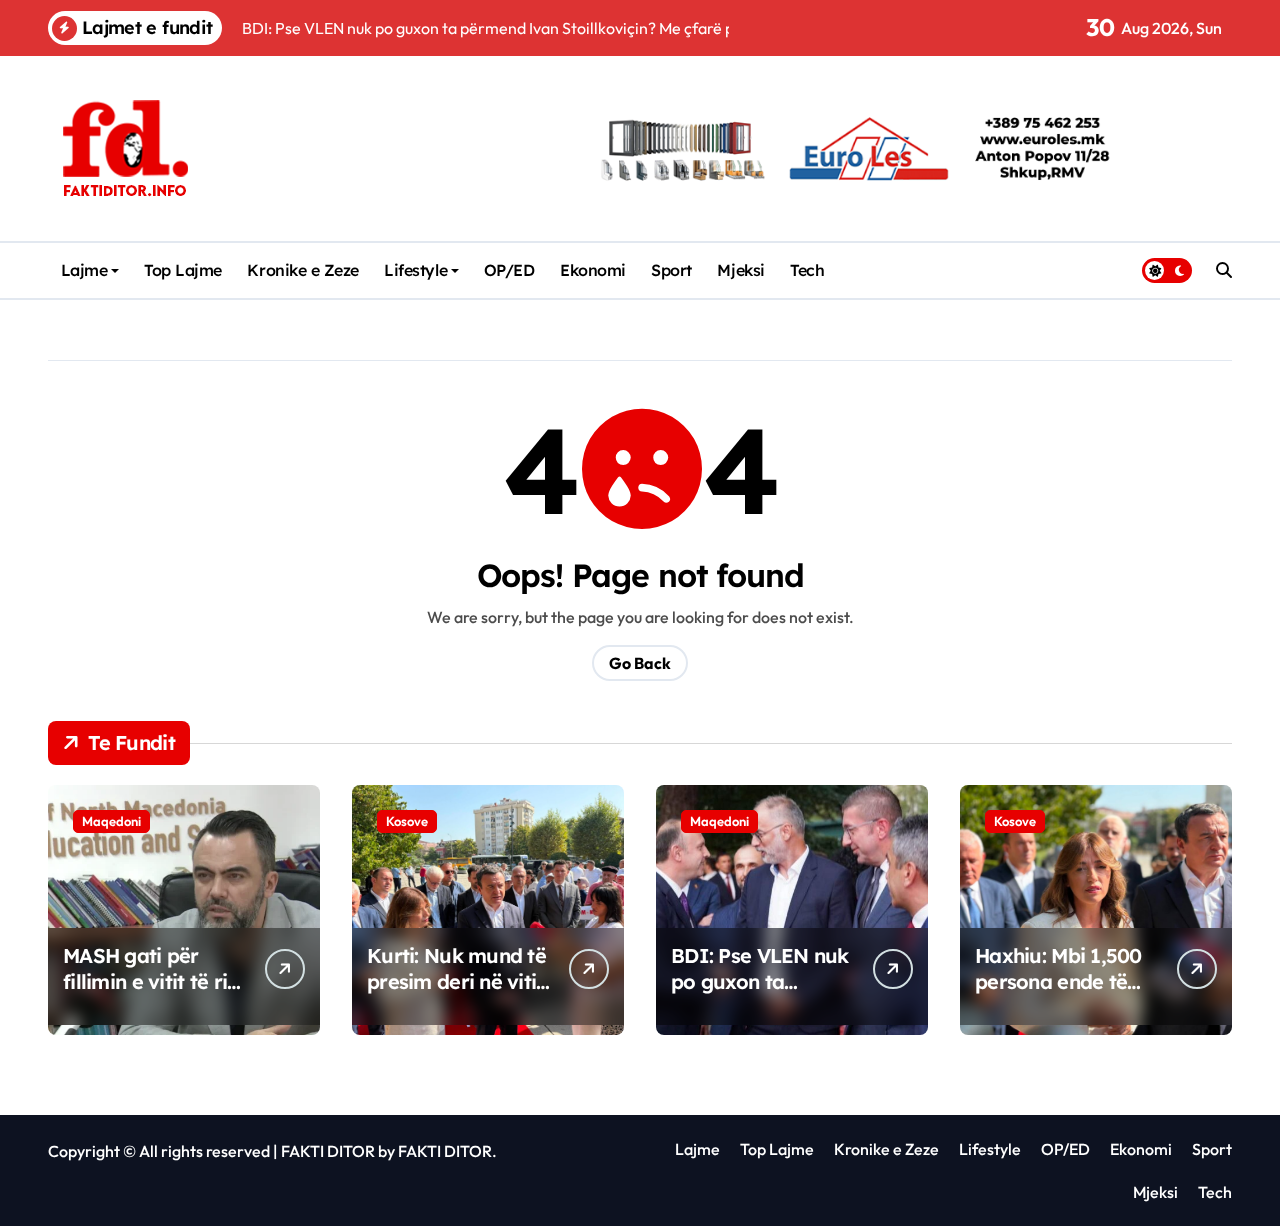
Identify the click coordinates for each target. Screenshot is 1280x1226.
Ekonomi (593, 270)
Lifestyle (415, 270)
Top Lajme (183, 270)
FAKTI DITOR (328, 1151)
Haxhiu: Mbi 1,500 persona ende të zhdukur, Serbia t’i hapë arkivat (1060, 994)
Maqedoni (111, 821)
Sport (671, 270)
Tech (807, 270)
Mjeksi (740, 270)
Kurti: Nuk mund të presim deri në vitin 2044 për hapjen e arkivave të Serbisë (458, 994)
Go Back (640, 663)
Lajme (84, 270)
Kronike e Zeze (302, 270)
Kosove (407, 821)
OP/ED (509, 270)
